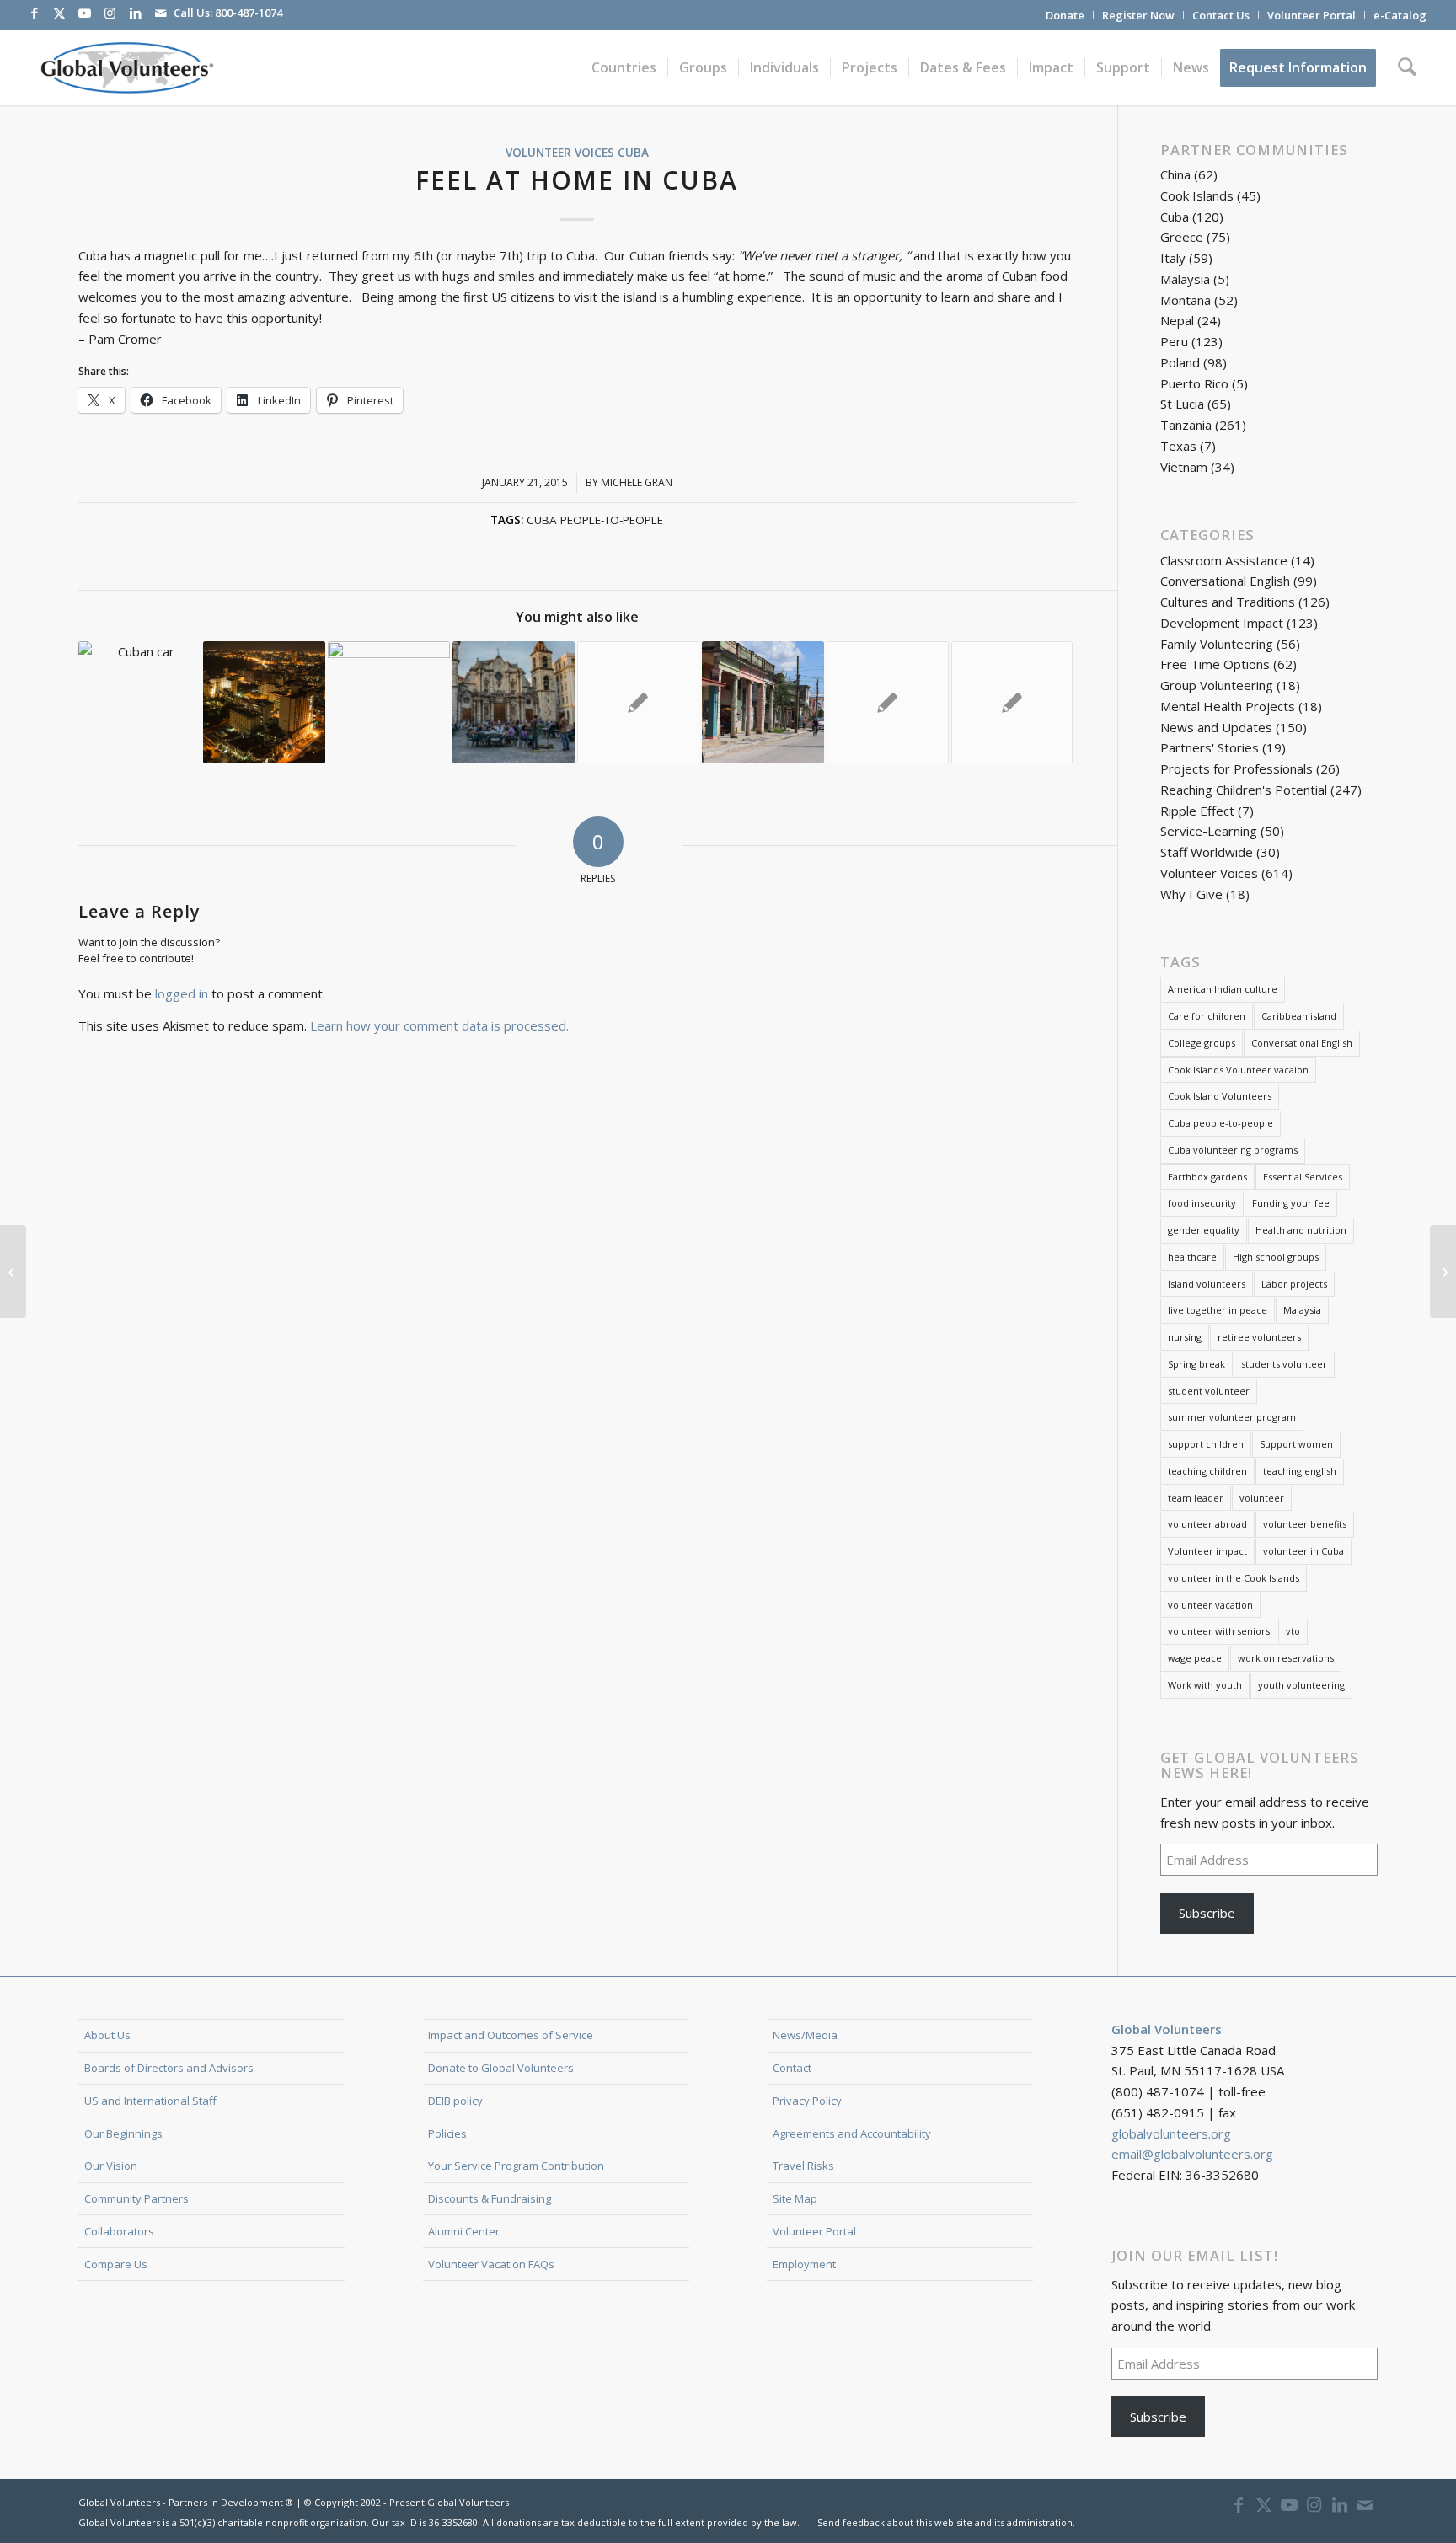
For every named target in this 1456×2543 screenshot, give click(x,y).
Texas (1178, 446)
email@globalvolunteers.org (1192, 2154)
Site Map (795, 2198)
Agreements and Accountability (852, 2133)
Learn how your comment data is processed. (439, 1025)
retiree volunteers (1259, 1337)
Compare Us (116, 2264)
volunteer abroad (1207, 1524)
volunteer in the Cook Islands (1234, 1578)
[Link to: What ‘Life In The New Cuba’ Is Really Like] (139, 702)
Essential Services (1303, 1177)
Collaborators (119, 2231)
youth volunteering (1301, 1685)
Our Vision (111, 2166)
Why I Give (1191, 894)
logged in (182, 993)
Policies (447, 2133)
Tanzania (1186, 425)
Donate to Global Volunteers (501, 2068)
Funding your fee (1291, 1203)
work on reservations (1286, 1658)
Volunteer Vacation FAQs (491, 2264)
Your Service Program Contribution (516, 2166)
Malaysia (1185, 279)
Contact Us (1221, 15)
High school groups (1276, 1257)
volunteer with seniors (1219, 1631)
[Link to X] (60, 13)
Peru (1174, 341)
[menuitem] (1065, 15)
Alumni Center (464, 2231)
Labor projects (1294, 1284)
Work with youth (1205, 1685)
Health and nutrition (1301, 1230)
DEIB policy (455, 2101)
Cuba (633, 153)
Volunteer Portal (1311, 15)
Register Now (1138, 15)
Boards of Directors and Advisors (169, 2068)
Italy (1173, 258)
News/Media (805, 2035)
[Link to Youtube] (85, 13)
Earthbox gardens (1207, 1177)
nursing (1185, 1337)
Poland (1180, 362)
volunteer (1262, 1498)
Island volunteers (1207, 1284)
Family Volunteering (1217, 644)
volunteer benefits (1305, 1524)
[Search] (1407, 67)
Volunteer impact (1207, 1551)
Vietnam (1184, 467)
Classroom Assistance (1224, 560)
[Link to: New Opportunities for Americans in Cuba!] (638, 702)
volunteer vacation (1210, 1605)
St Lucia (1182, 404)
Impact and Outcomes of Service (511, 2035)
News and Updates (1216, 727)
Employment (804, 2264)
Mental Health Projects (1228, 706)
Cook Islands (1197, 195)
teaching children (1207, 1471)
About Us (107, 2035)
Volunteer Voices (560, 153)
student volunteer (1209, 1391)
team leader (1196, 1498)
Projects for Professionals (1237, 768)
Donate (1065, 15)
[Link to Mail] (161, 13)
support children (1206, 1444)
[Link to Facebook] (35, 13)
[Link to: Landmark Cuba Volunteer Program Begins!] (888, 702)
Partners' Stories (1210, 747)
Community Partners (136, 2198)
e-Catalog (1400, 15)
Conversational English (1225, 581)
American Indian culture (1223, 989)
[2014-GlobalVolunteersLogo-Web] (126, 67)
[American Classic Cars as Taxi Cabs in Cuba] (13, 1271)
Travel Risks (803, 2166)
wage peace (1195, 1658)
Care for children (1207, 1016)
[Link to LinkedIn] (136, 13)
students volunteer (1284, 1364)
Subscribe (1207, 1913)
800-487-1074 (249, 13)
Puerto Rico (1194, 383)
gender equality (1204, 1230)
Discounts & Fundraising (490, 2198)
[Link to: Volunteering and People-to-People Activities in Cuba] (514, 702)
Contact (792, 2068)
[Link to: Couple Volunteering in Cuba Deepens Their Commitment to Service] (389, 702)
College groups (1202, 1043)
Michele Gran (637, 482)
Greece (1182, 237)
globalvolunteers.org (1171, 2133)
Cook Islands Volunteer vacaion (1238, 1070)
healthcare (1192, 1257)
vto (1293, 1631)
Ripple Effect (1197, 811)
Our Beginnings (123, 2133)
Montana (1186, 300)
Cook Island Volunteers (1220, 1096)
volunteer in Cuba (1303, 1551)
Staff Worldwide (1207, 852)
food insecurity (1202, 1203)
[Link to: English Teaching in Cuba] (1012, 702)
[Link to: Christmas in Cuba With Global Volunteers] (264, 702)
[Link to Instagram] (110, 13)
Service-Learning (1209, 831)
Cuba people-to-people (595, 520)
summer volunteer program (1232, 1417)
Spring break (1196, 1364)
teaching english (1300, 1471)
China (1175, 174)
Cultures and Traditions (1228, 602)
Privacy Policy (807, 2101)
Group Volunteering (1217, 685)
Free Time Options (1215, 664)
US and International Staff (150, 2101)
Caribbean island (1299, 1016)
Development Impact (1222, 623)
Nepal (1177, 320)
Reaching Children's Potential (1244, 790)
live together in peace (1218, 1310)
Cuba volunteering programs (1233, 1150)
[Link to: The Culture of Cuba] (763, 702)
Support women (1296, 1444)
